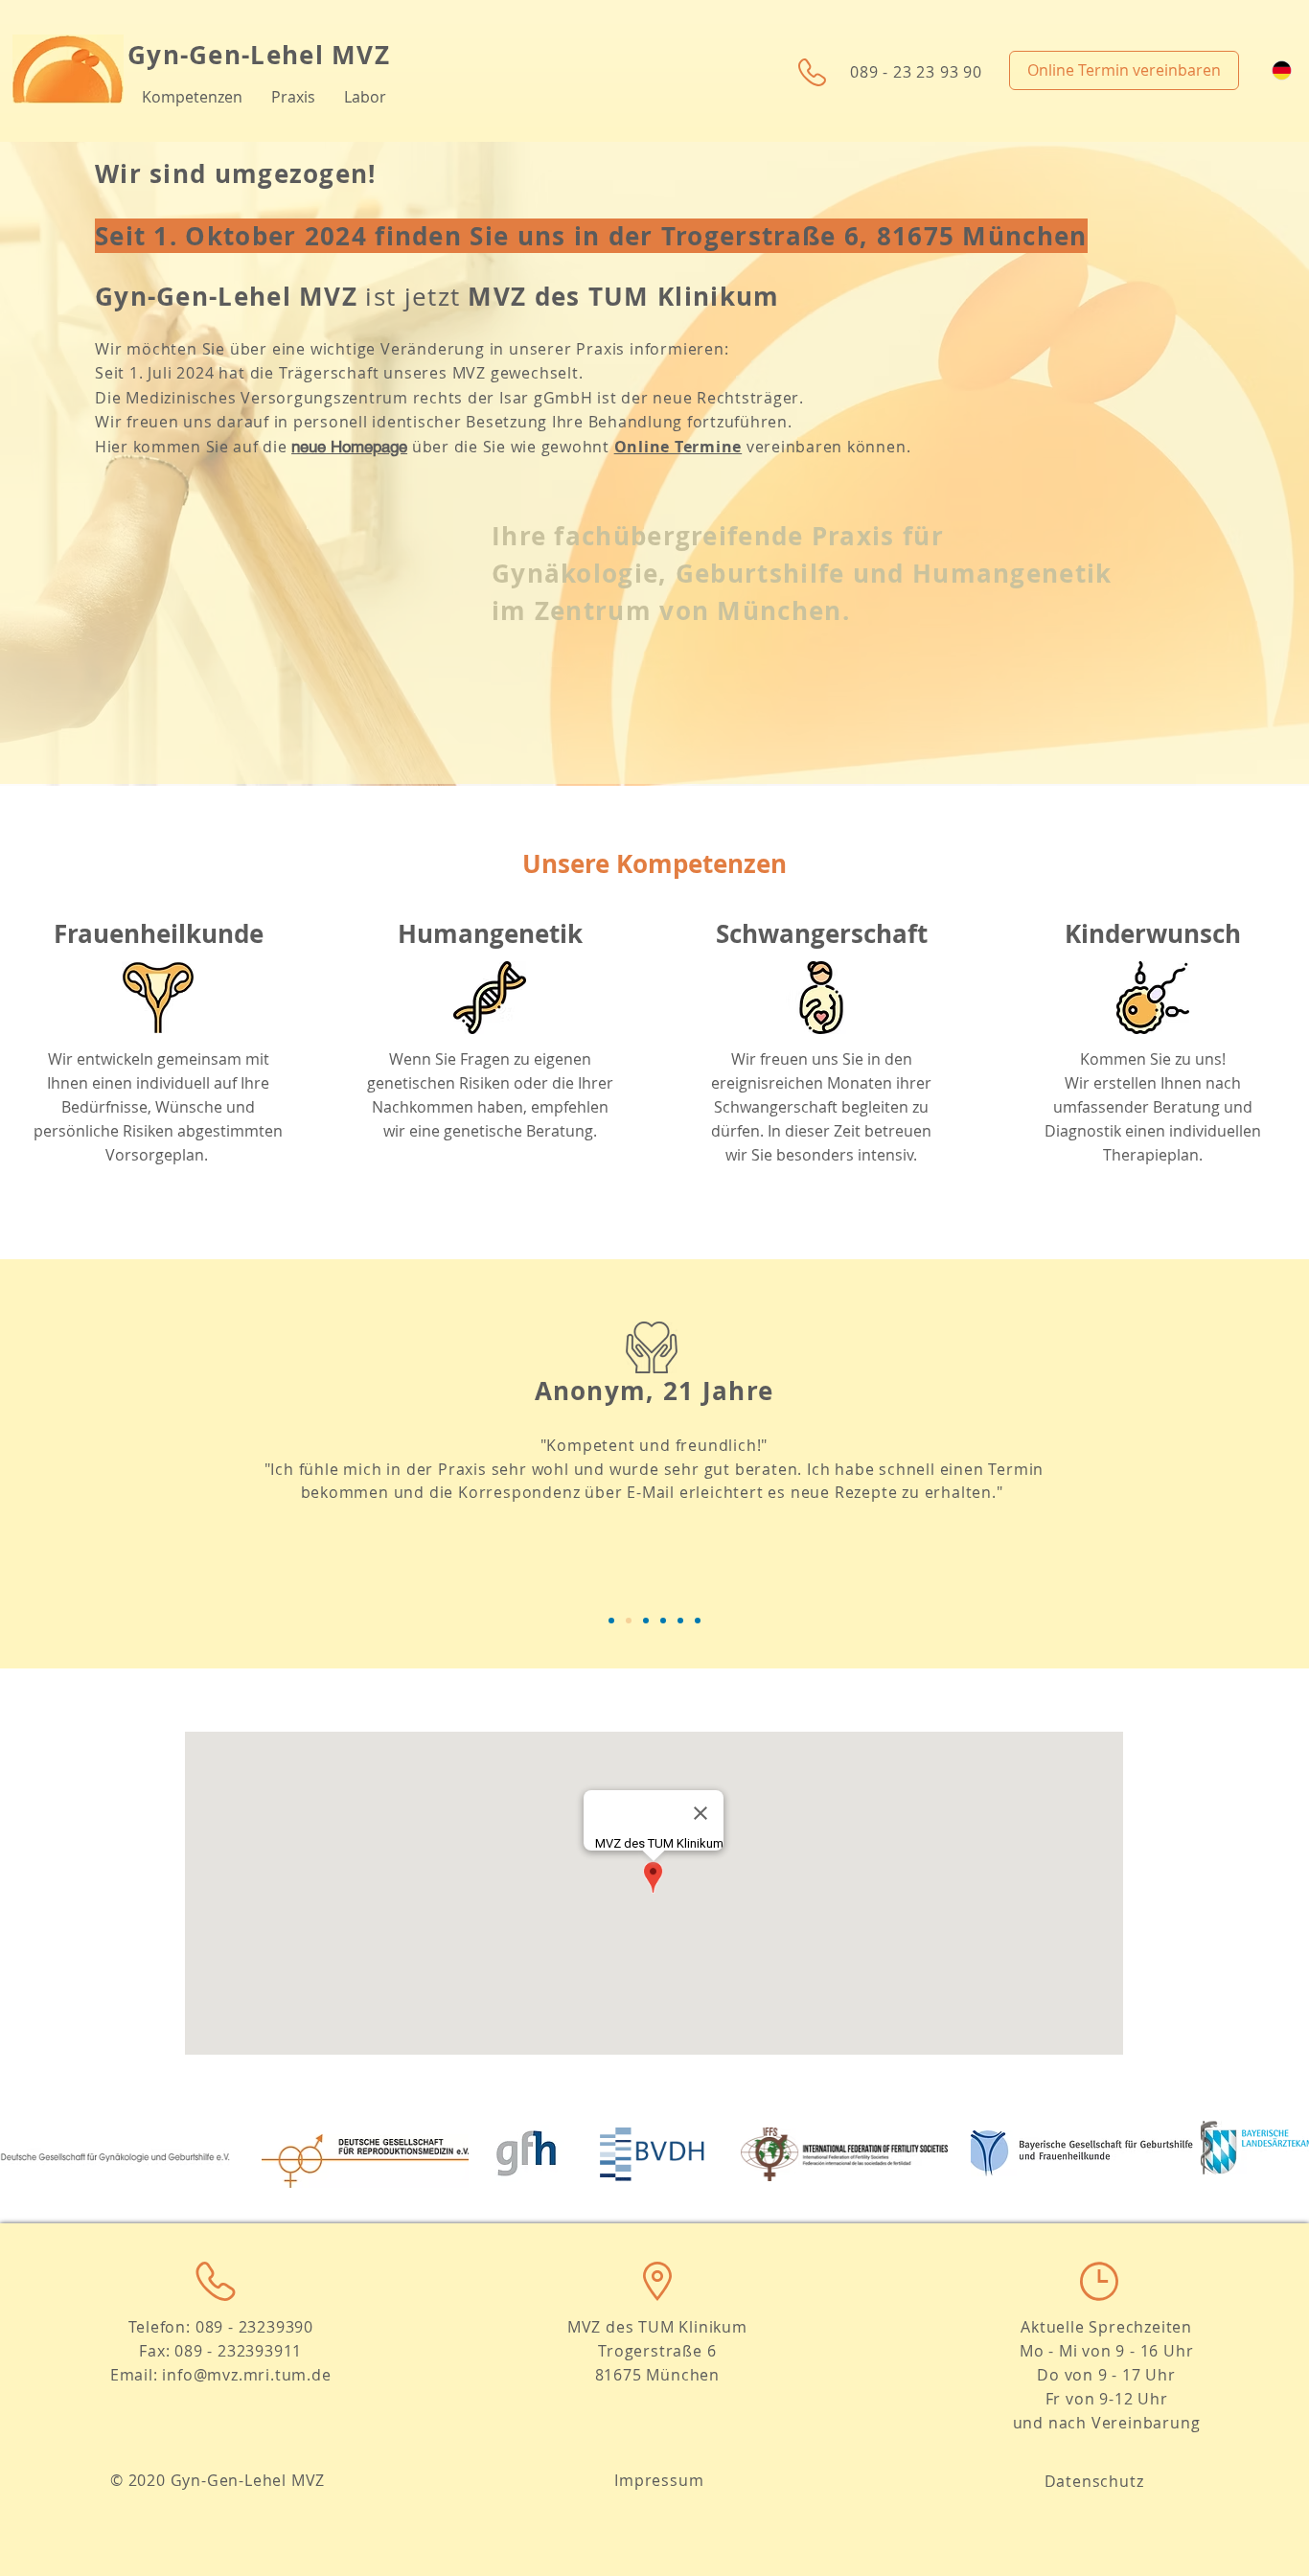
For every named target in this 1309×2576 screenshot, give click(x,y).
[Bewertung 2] (629, 1621)
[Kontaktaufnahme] (680, 1621)
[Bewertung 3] (646, 1621)
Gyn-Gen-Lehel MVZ (259, 55)
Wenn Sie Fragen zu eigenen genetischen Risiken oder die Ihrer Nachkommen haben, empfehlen (490, 1083)
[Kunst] (698, 1621)
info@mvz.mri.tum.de (246, 2375)
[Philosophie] (611, 1621)
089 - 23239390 (254, 2327)
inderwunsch (1161, 933)
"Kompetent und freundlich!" (654, 1445)
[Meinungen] (663, 1621)
